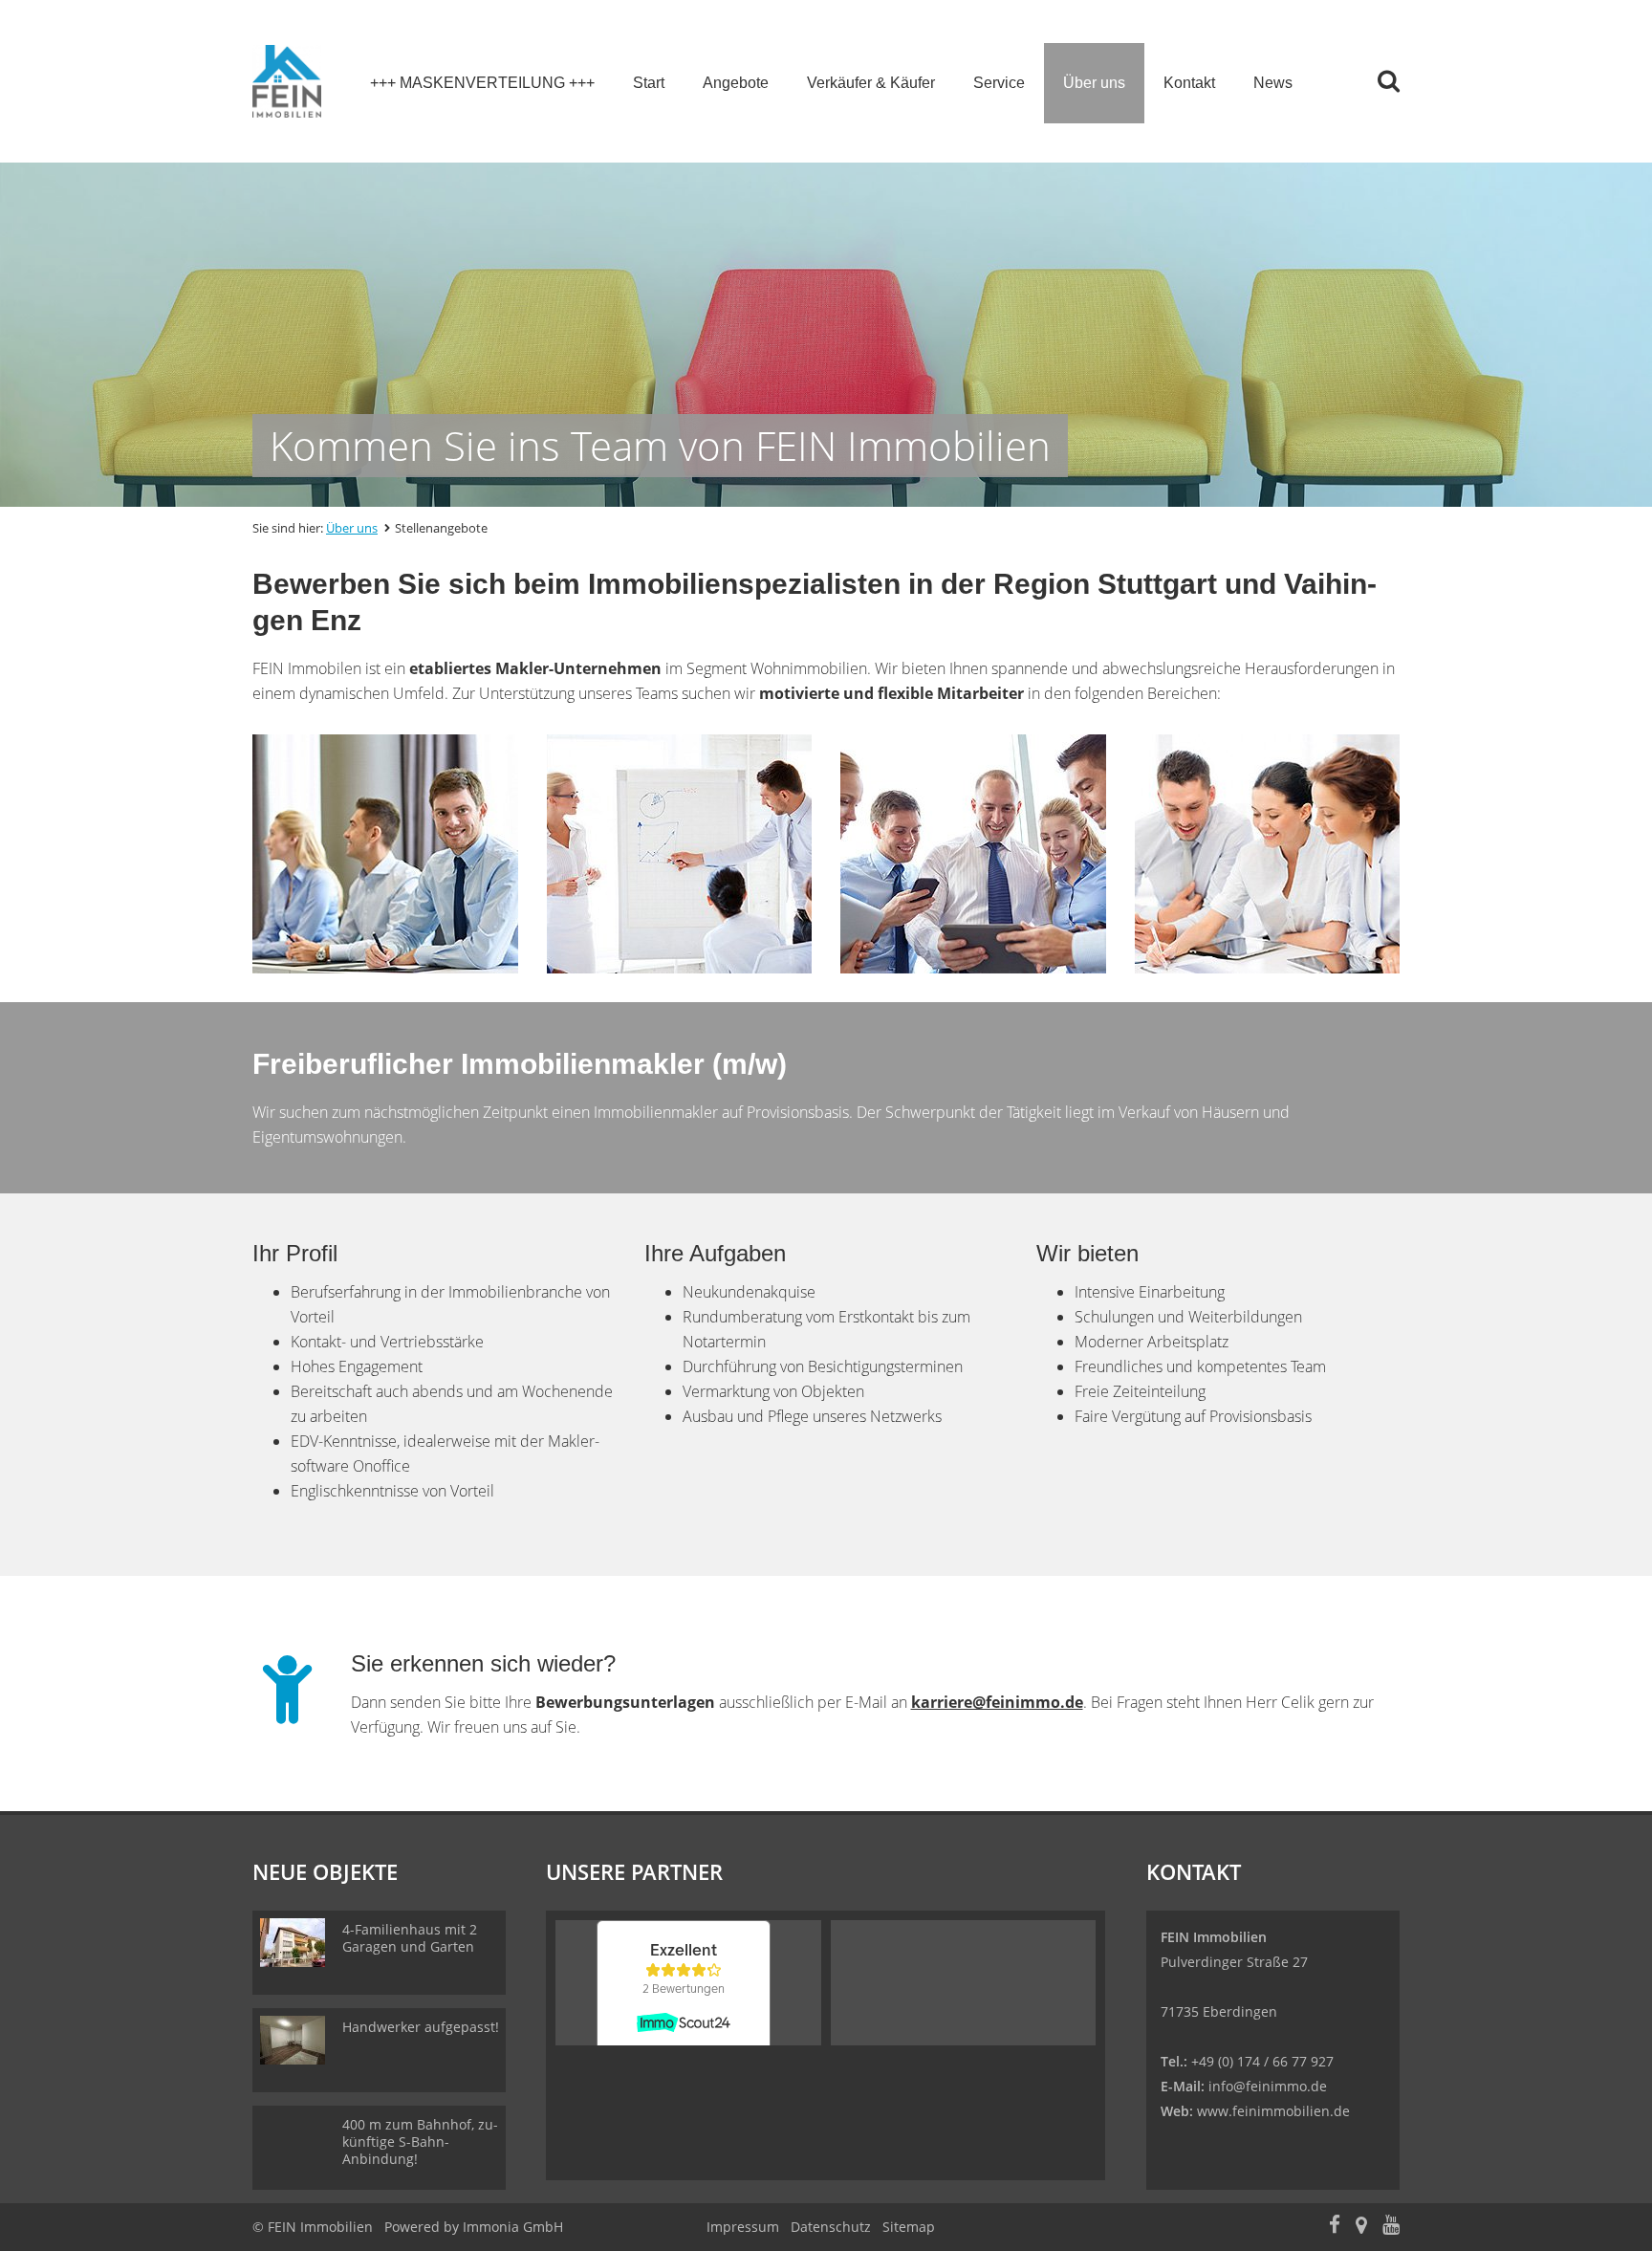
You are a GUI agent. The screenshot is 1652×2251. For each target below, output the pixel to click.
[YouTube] (1391, 2227)
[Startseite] (287, 81)
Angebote (736, 83)
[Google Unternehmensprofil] (1361, 2227)
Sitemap (909, 2227)
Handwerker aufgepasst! (421, 2027)
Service (999, 83)
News (1273, 83)
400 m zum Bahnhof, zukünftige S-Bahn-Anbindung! (420, 2142)
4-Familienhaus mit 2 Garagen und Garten (410, 1938)
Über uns (1094, 83)
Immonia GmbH (513, 2227)
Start (649, 83)
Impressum (743, 2227)
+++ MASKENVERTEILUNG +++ (482, 83)
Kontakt (1189, 83)
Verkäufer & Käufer (871, 83)
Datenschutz (831, 2227)
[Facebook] (1335, 2227)
